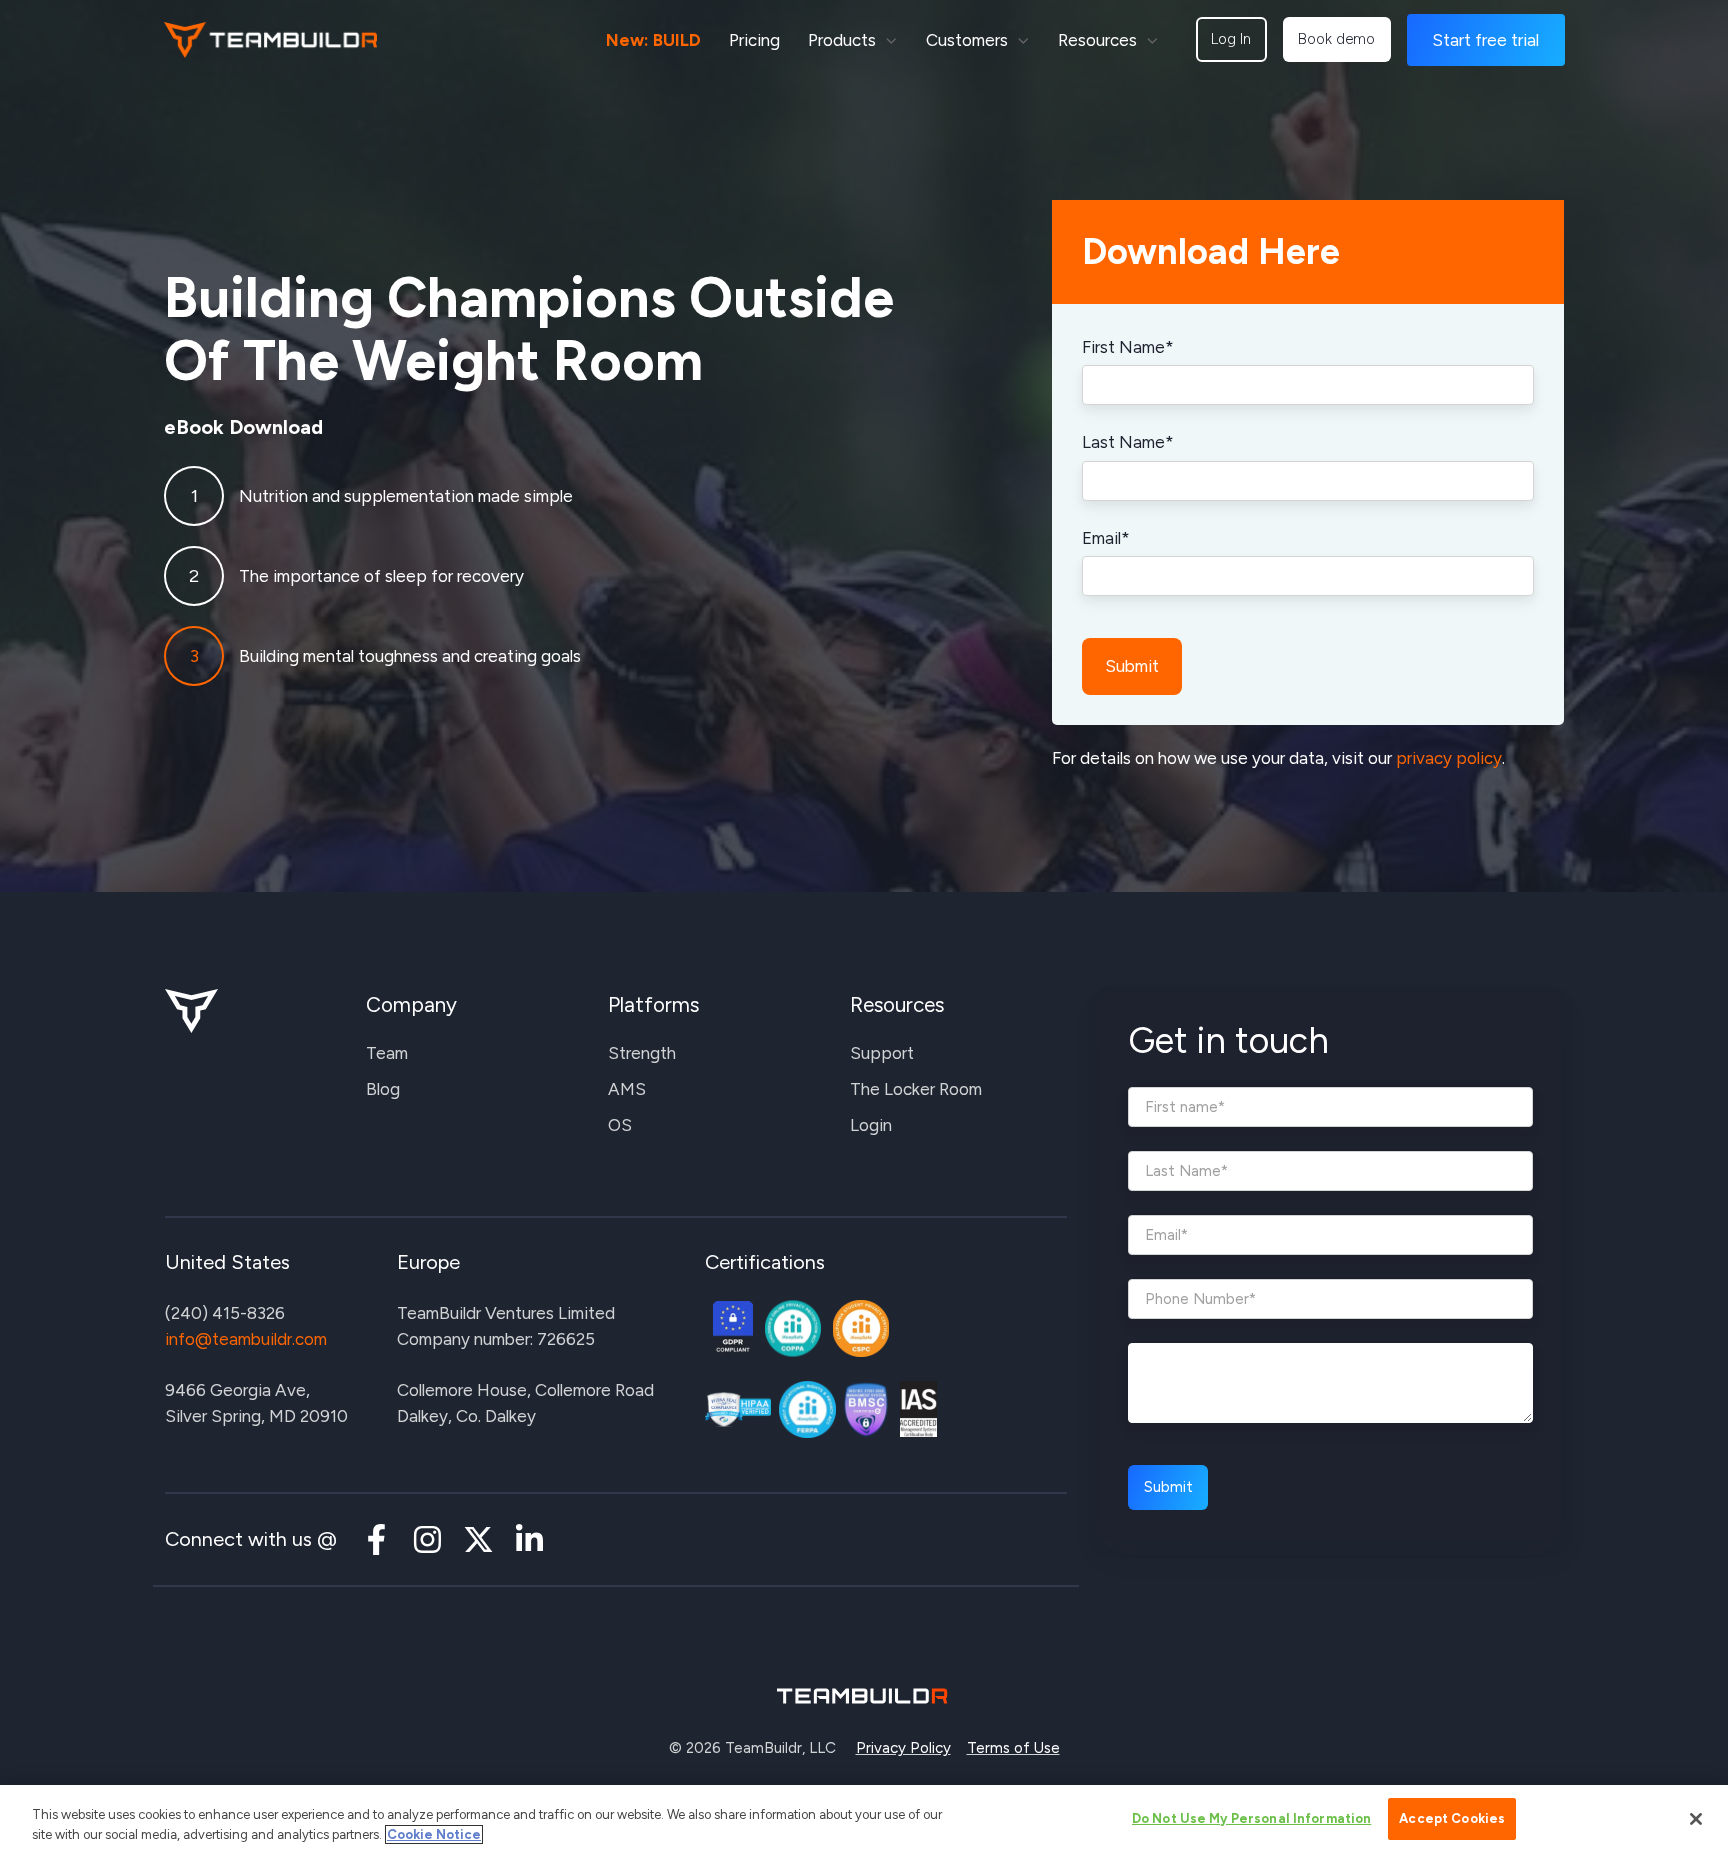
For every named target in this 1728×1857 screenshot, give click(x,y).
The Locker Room (916, 1089)
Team (387, 1053)
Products (842, 40)
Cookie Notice (434, 1834)
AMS (627, 1089)
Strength (642, 1053)
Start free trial (1485, 40)
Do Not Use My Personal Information (1251, 1818)
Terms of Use (1013, 1748)
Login (871, 1125)
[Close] (1696, 1819)
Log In (1231, 39)
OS (620, 1125)
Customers (967, 40)
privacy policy (1449, 758)
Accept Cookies (1452, 1818)
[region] (864, 1821)
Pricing (754, 40)
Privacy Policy (903, 1748)
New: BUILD (653, 40)
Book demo (1336, 39)
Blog (383, 1089)
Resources (1097, 40)
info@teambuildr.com (246, 1339)
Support (882, 1053)
